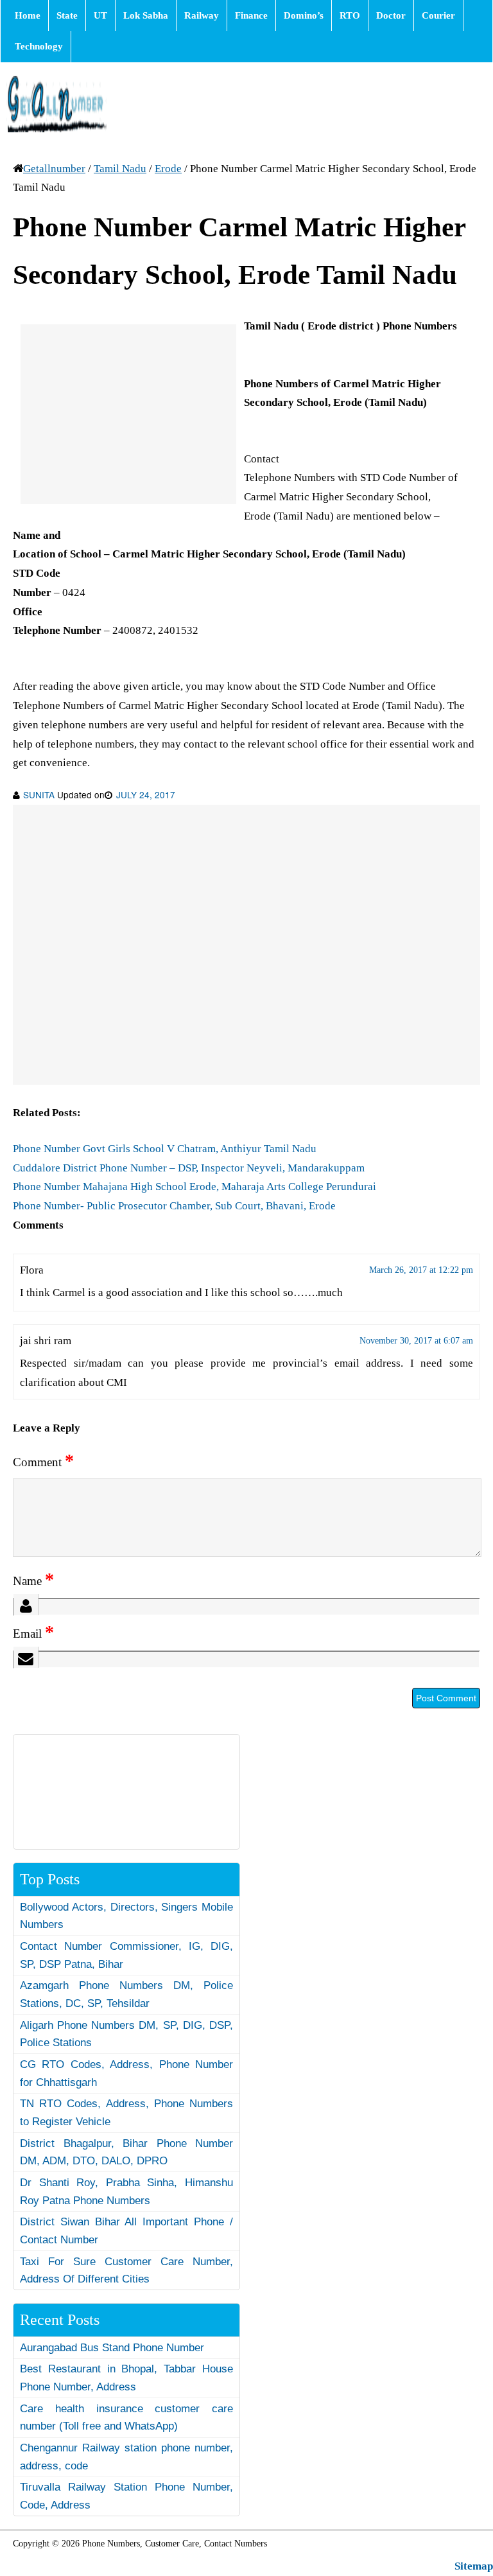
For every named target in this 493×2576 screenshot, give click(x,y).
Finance (251, 15)
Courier (438, 15)
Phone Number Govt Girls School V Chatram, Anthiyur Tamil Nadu (165, 1149)
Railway (202, 15)
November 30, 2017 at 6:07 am (416, 1341)
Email (33, 1634)
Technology (39, 46)
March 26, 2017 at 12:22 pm (421, 1270)
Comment (43, 1462)
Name (33, 1581)
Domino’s (304, 15)
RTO (350, 15)
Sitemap (474, 2566)
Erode (168, 169)
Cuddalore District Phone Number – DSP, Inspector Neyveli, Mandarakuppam (189, 1168)
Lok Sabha (146, 15)
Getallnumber (54, 169)
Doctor (391, 15)
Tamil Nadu (120, 169)
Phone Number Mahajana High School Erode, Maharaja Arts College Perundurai (195, 1187)
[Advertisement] (128, 414)
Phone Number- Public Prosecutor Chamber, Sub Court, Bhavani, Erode (174, 1206)
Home (28, 15)
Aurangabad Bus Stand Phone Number (112, 2348)
